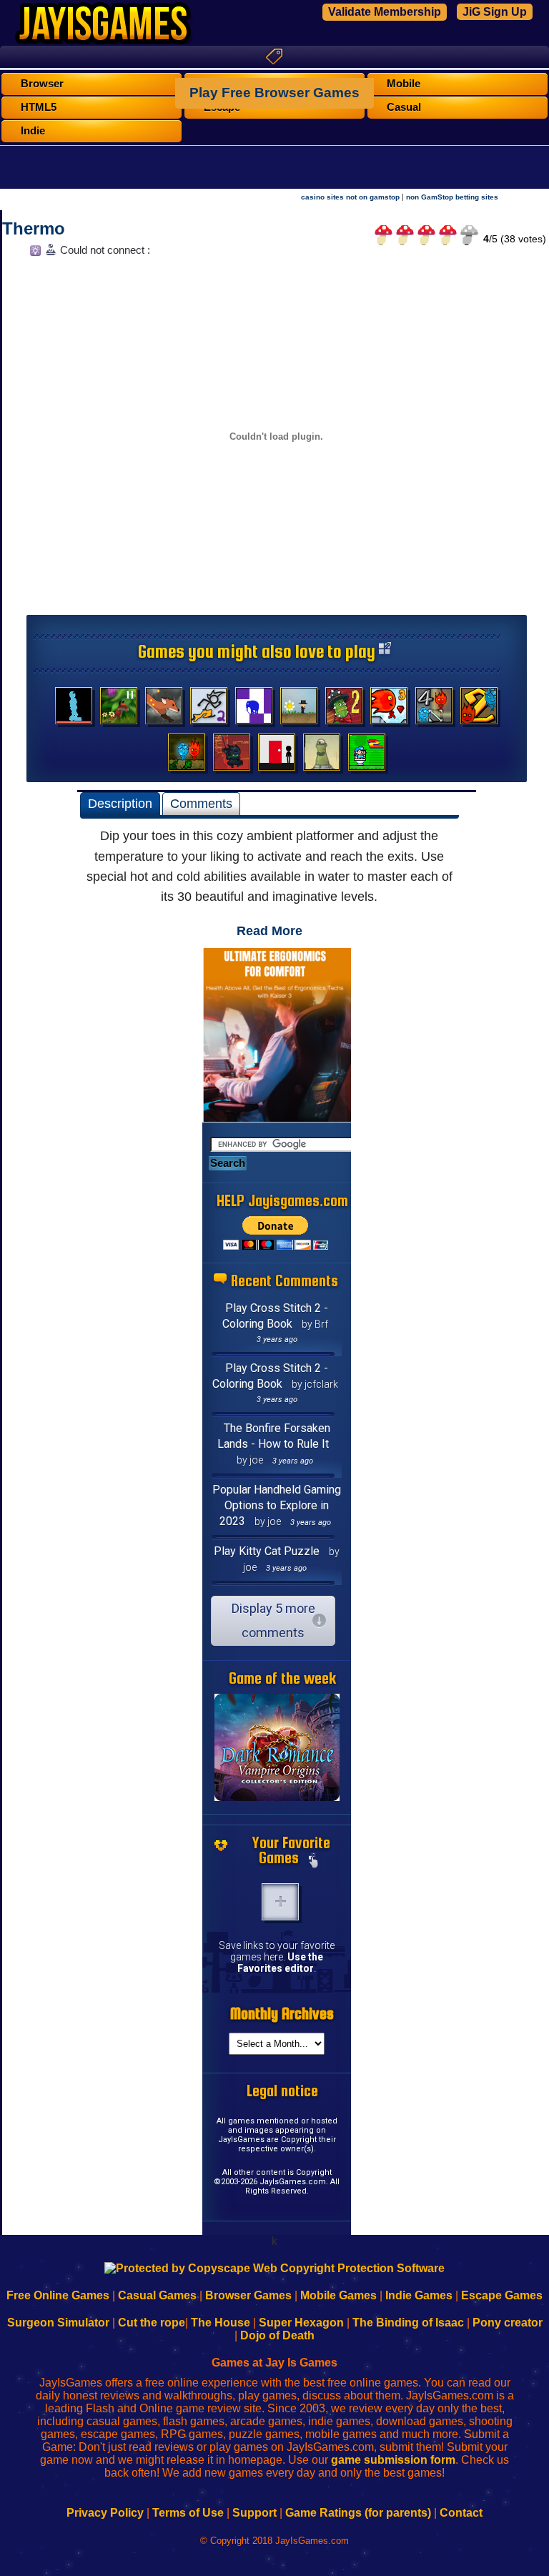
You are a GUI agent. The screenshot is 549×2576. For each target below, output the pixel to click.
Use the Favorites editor (280, 1963)
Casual (404, 107)
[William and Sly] (164, 709)
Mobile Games (338, 2295)
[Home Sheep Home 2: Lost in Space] (322, 756)
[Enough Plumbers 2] (367, 756)
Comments (201, 804)
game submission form (393, 2460)
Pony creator (508, 2323)
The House (221, 2323)
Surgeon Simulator (58, 2323)
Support (254, 2513)
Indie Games (419, 2295)
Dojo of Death (277, 2335)
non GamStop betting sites (452, 197)
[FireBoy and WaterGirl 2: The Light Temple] (479, 709)
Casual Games (157, 2295)
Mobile (404, 84)
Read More (269, 931)
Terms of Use (188, 2513)
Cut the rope (152, 2323)
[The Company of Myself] (299, 709)
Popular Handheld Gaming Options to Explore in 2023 (277, 1505)
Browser (42, 84)
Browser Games (248, 2295)
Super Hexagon (301, 2323)
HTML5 (39, 107)
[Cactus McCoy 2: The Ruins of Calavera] (344, 709)
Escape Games (502, 2295)
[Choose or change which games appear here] (313, 1862)
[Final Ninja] (232, 756)
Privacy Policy (105, 2513)
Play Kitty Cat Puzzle (267, 1551)
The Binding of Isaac (408, 2323)
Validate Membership (385, 12)
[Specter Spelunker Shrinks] (74, 709)
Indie (33, 131)
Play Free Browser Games (274, 93)
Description (120, 804)
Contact (461, 2513)
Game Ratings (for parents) (358, 2513)
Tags (274, 56)
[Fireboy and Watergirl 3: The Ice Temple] (389, 709)
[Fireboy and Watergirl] (187, 756)
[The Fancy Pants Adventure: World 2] (209, 709)
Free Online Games (58, 2295)
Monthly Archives (282, 2014)
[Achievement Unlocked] (254, 709)
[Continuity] (277, 756)
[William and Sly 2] (119, 709)
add (280, 1902)
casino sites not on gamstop (350, 197)
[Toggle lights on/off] (34, 254)
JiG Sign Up (495, 12)
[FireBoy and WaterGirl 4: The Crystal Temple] (434, 709)
